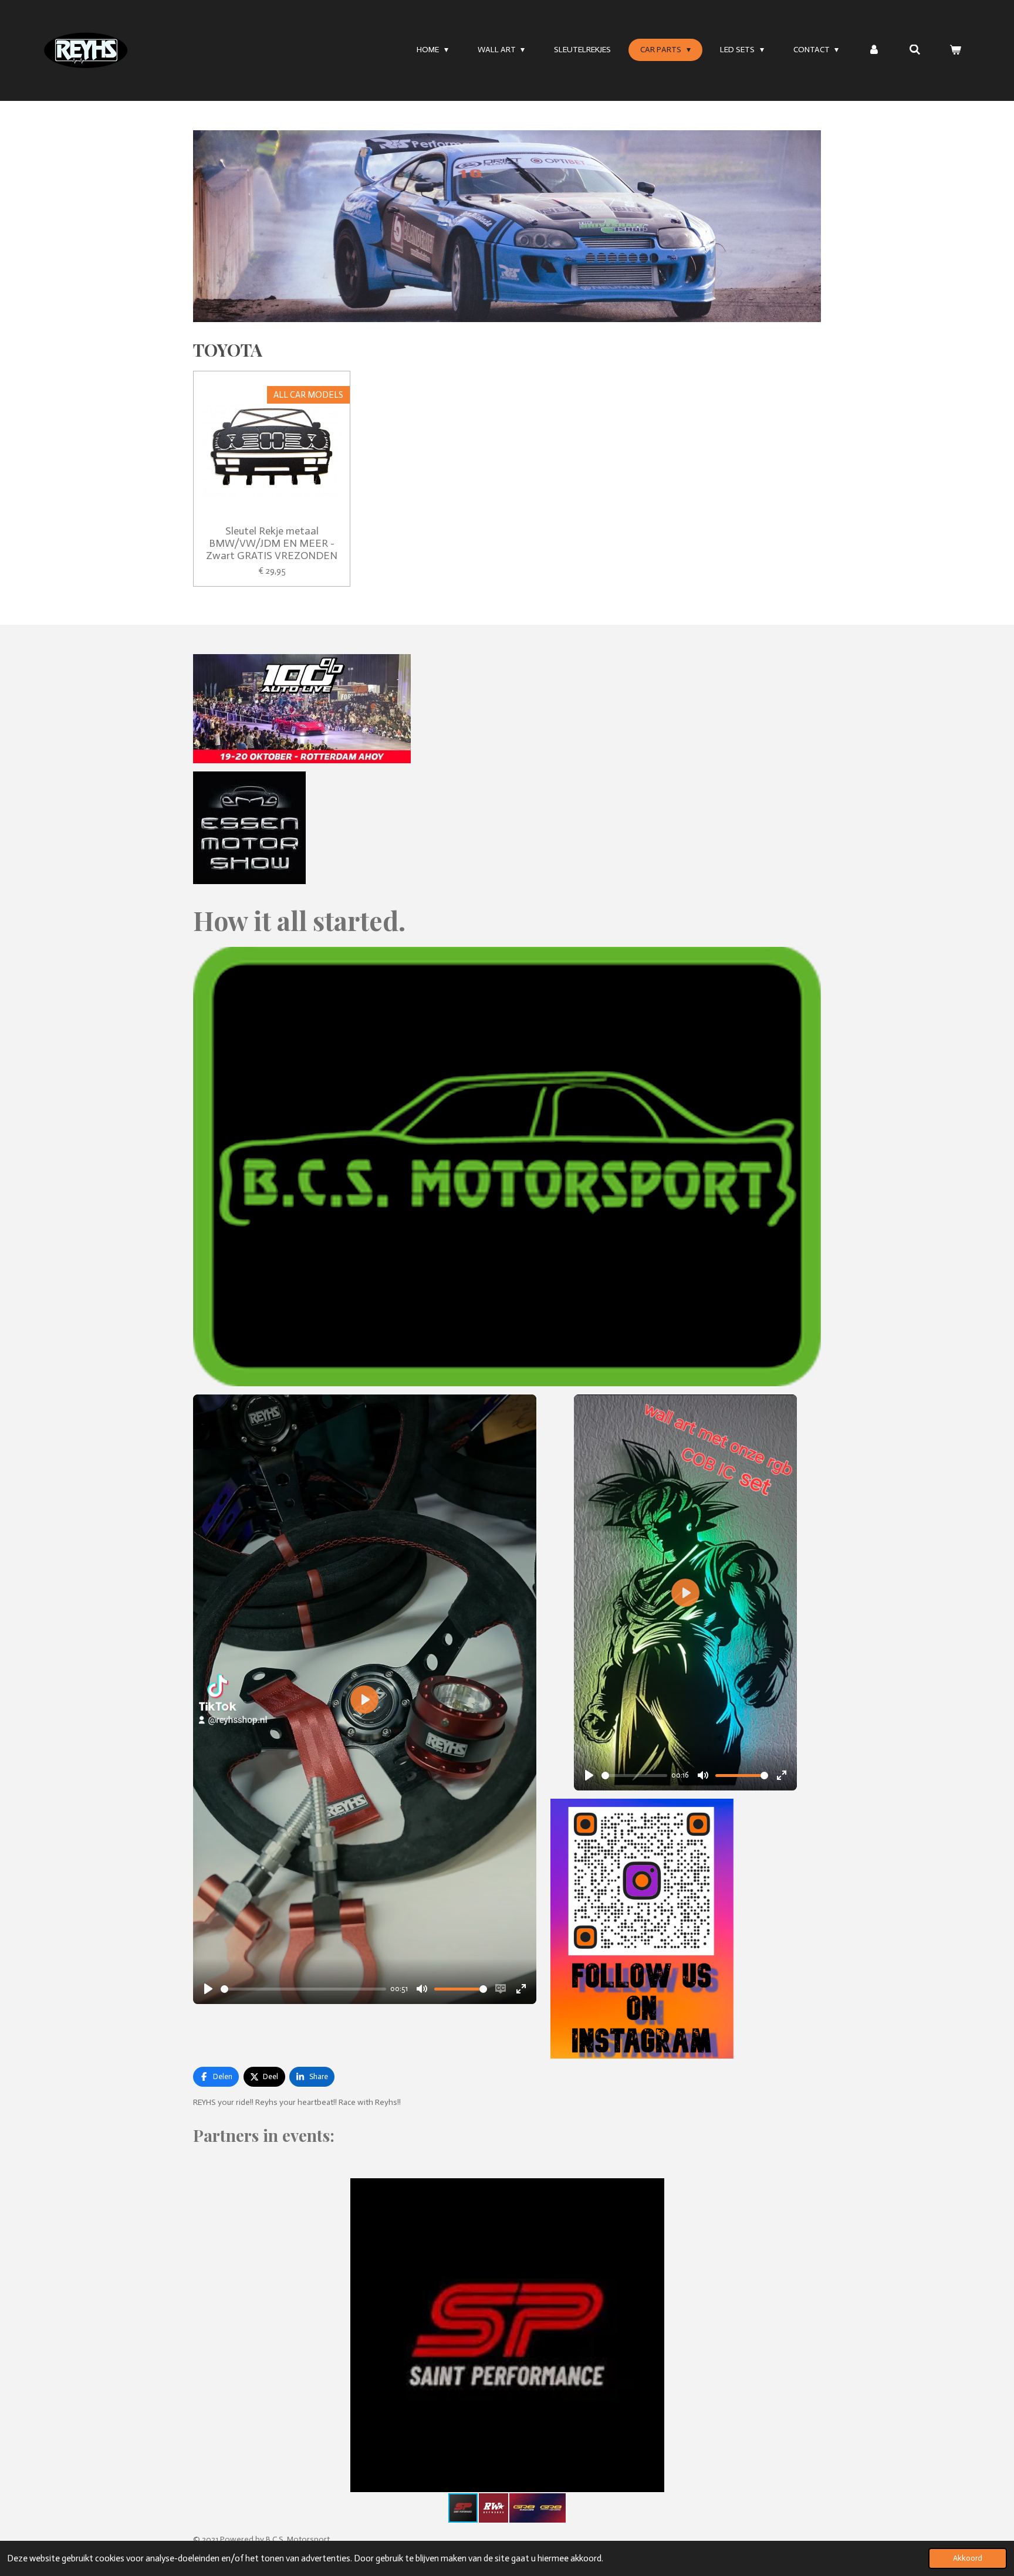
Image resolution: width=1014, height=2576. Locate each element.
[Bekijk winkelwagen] (955, 50)
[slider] (303, 1989)
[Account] (874, 50)
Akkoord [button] (968, 2558)
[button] (810, 2189)
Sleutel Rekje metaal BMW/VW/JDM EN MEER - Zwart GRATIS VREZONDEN (272, 544)
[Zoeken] (915, 50)
